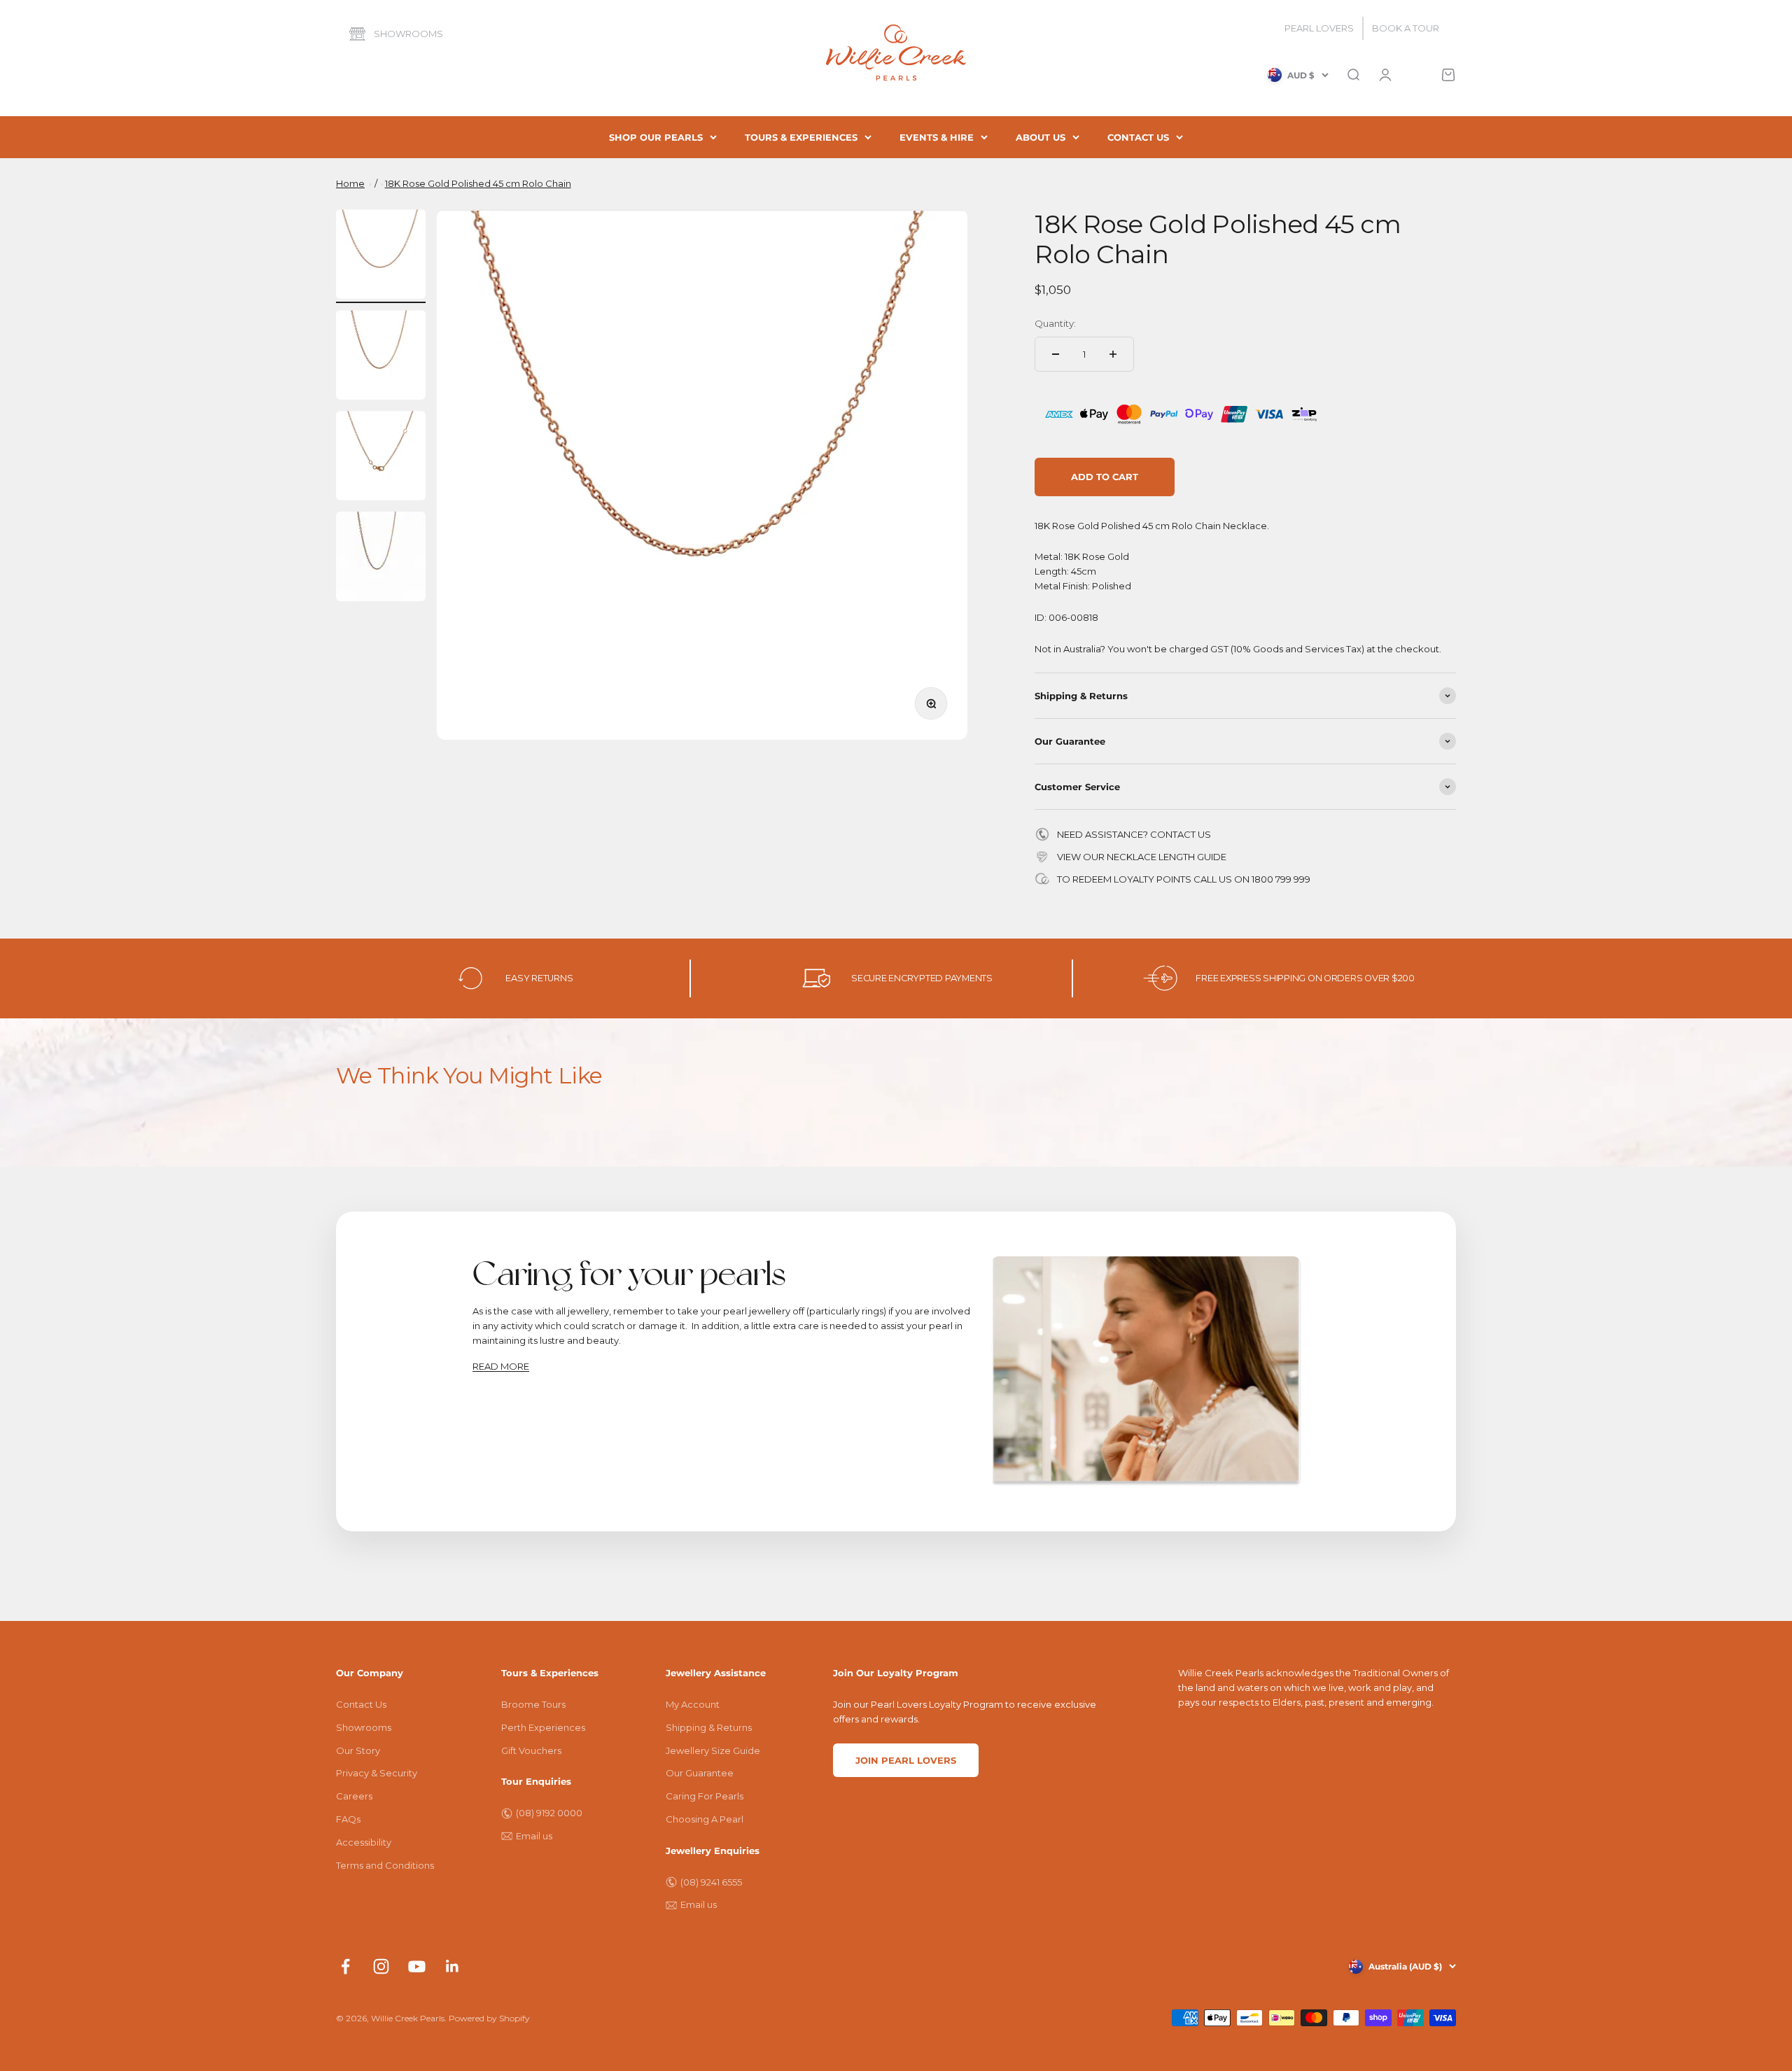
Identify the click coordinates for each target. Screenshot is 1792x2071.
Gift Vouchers (531, 1750)
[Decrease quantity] (1056, 354)
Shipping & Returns (709, 1727)
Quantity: (1055, 323)
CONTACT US (1138, 137)
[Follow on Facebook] (345, 1966)
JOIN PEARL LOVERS (906, 1760)
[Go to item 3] (381, 458)
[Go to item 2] (381, 357)
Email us (534, 1836)
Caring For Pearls (705, 1796)
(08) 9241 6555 (711, 1882)
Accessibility (364, 1842)
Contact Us (361, 1704)
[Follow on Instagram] (381, 1966)
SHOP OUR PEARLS (656, 137)
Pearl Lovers (1319, 28)
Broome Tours (533, 1704)
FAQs (348, 1819)
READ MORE (501, 1366)
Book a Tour (1406, 28)
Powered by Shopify (489, 2018)
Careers (354, 1796)
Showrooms (408, 34)
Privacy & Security (377, 1773)
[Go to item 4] (381, 559)
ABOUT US (1041, 137)
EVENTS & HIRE (937, 137)
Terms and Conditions (385, 1865)
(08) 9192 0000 (549, 1813)
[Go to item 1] (381, 256)
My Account (693, 1704)
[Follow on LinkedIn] (453, 1966)
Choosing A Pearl (705, 1819)
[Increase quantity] (1113, 354)
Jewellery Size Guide (713, 1750)
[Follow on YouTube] (417, 1966)
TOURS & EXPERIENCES (801, 137)
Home (350, 183)
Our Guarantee (700, 1773)
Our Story (358, 1750)
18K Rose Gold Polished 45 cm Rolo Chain (478, 183)
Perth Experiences (543, 1727)
